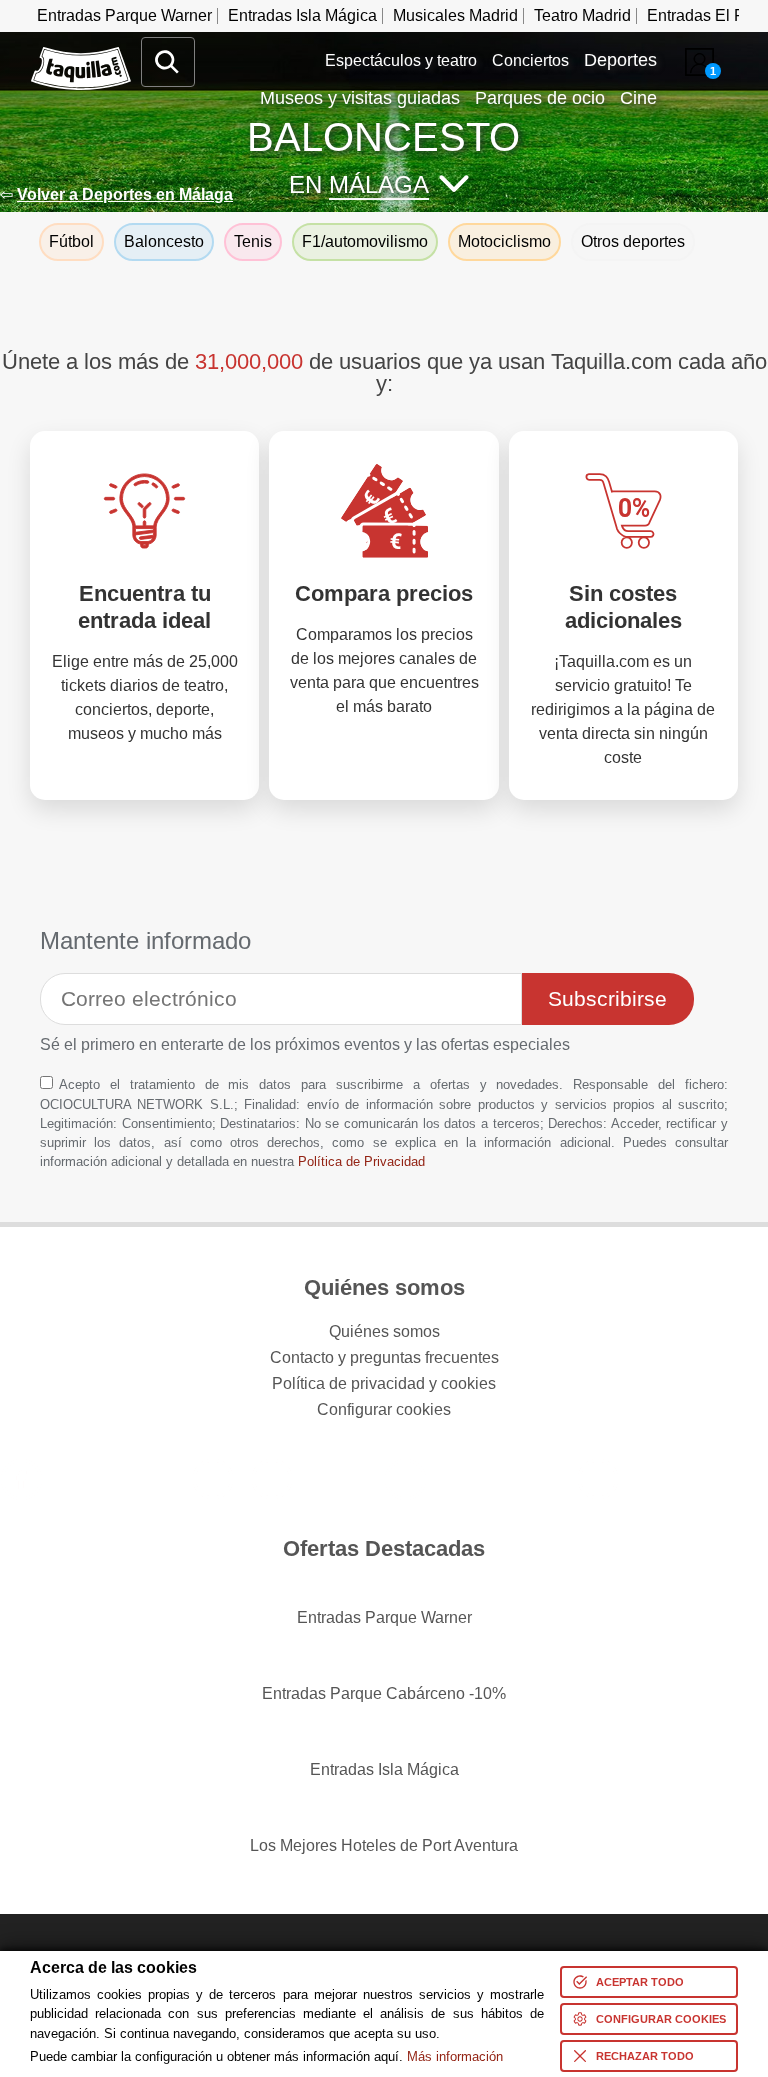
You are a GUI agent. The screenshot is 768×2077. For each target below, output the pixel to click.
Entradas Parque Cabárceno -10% (384, 1693)
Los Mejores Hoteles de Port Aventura (384, 1845)
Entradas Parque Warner (124, 15)
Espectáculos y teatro (401, 60)
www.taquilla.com (81, 55)
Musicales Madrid (455, 15)
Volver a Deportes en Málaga (125, 194)
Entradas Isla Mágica (302, 15)
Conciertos (530, 60)
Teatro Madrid (582, 15)
